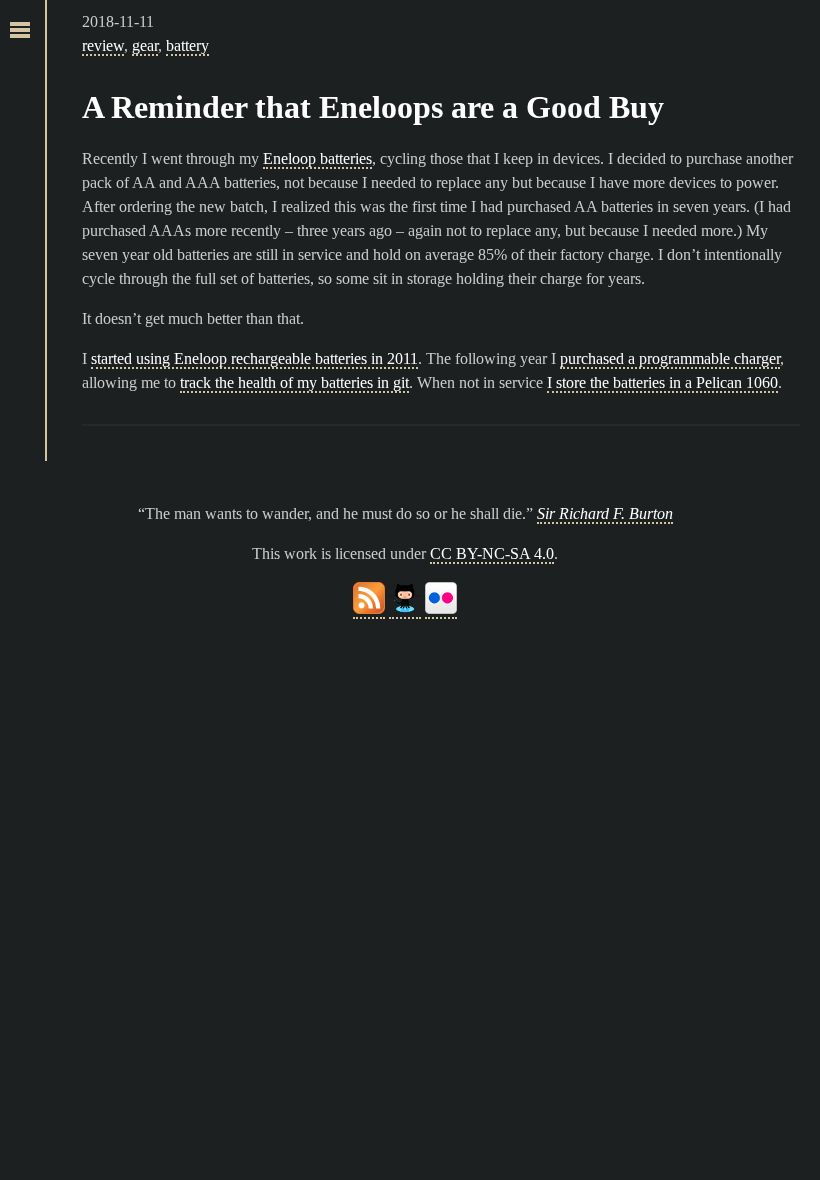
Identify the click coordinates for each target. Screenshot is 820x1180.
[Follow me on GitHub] (405, 609)
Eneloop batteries (317, 158)
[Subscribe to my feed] (369, 609)
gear (145, 45)
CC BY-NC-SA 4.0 (492, 553)
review (103, 45)
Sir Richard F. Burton (605, 513)
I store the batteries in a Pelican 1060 (662, 382)
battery (187, 45)
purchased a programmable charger (670, 358)
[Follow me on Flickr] (441, 609)
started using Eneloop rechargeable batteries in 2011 (254, 358)
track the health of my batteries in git (294, 382)
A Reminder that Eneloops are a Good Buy (373, 107)
